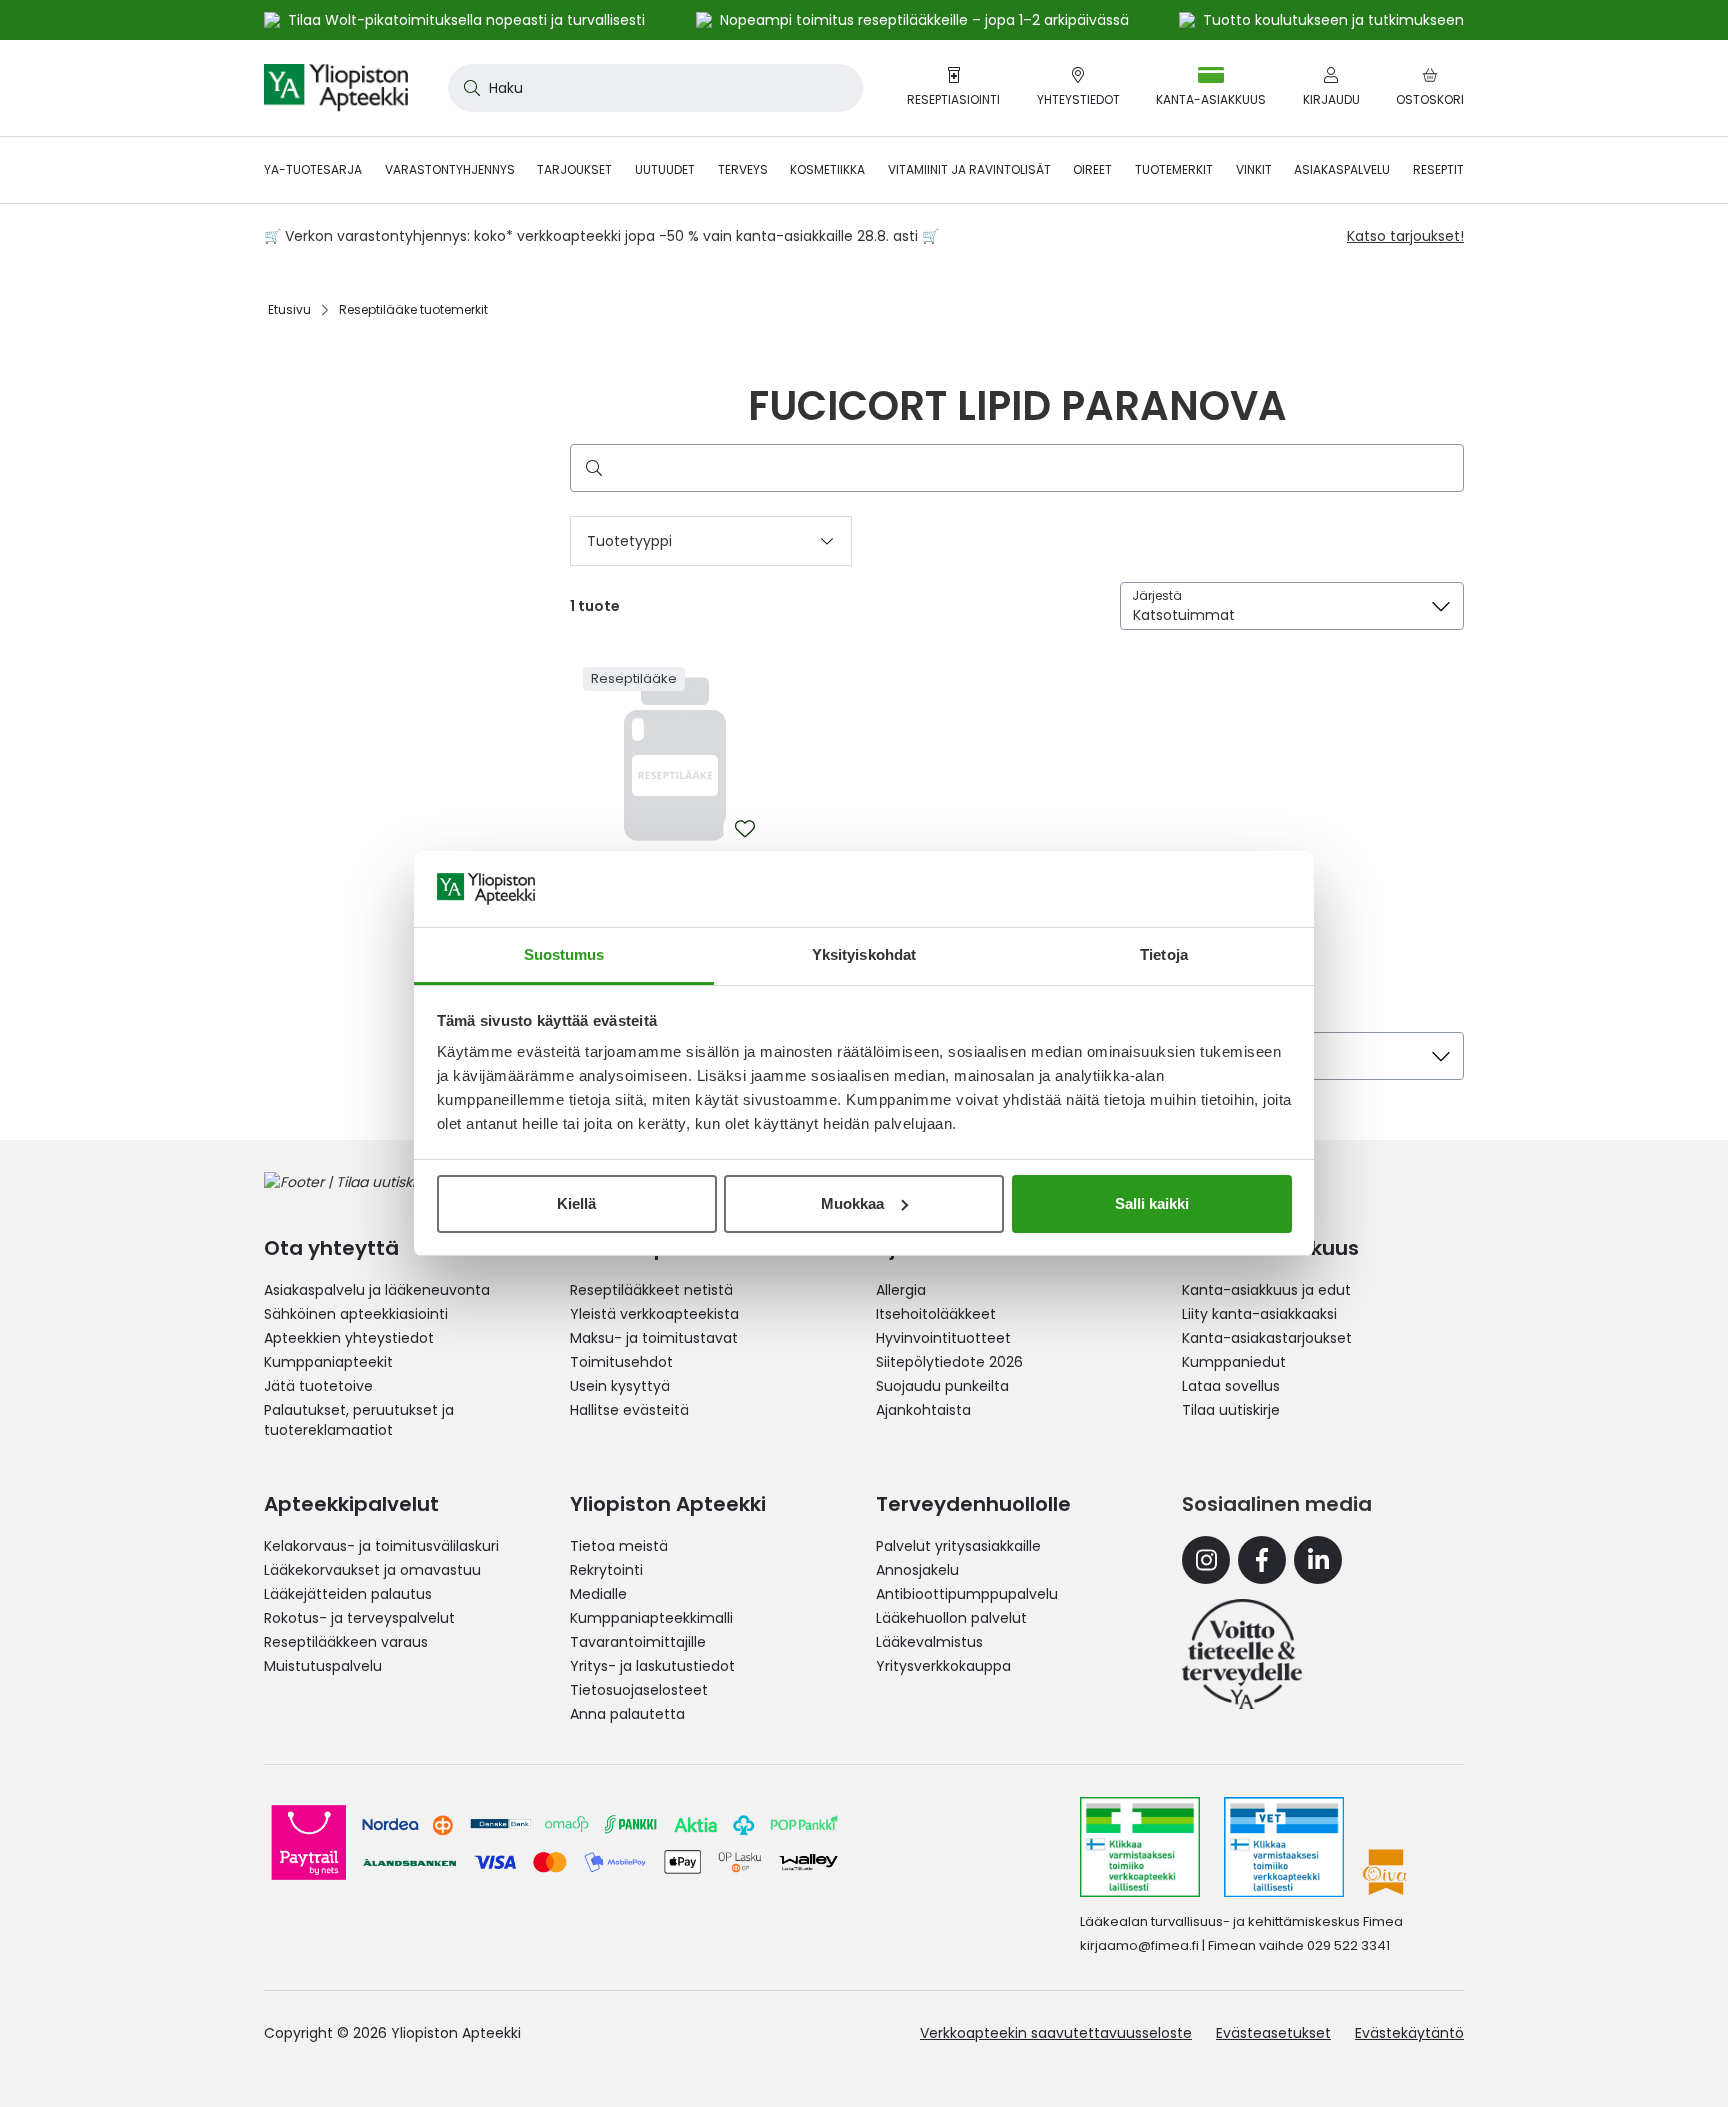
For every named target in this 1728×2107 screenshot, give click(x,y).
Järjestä (1157, 595)
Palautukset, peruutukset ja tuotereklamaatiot (359, 1420)
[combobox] (655, 88)
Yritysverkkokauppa (943, 1666)
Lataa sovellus (1231, 1386)
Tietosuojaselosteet (639, 1690)
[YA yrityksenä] (1242, 1654)
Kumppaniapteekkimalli (651, 1618)
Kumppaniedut (1234, 1362)
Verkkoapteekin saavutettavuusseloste (1056, 2033)
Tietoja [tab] (1164, 954)
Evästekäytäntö (1409, 2033)
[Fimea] (1140, 1847)
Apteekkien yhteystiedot (349, 1338)
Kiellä (576, 1203)
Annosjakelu (917, 1570)
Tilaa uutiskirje (1231, 1410)
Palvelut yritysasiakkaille (958, 1546)
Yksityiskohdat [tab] (864, 954)
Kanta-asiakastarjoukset (1267, 1338)
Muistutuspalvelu (323, 1666)
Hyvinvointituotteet (943, 1338)
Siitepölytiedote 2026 (949, 1362)
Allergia (901, 1290)
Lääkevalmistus (929, 1642)
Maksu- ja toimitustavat (654, 1338)
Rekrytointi (606, 1570)
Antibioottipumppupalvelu (967, 1594)
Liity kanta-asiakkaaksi (1259, 1314)
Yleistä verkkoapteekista (654, 1314)
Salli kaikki (1152, 1203)
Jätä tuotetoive (318, 1386)
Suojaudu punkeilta (942, 1386)
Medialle (598, 1594)
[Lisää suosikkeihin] (745, 829)
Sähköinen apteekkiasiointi (356, 1314)
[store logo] (336, 88)
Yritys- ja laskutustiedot (652, 1666)
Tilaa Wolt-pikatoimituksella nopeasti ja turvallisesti (466, 20)
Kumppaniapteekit (328, 1362)
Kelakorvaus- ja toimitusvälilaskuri (381, 1546)
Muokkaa (852, 1203)
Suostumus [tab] (564, 954)
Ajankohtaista (923, 1410)
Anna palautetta (627, 1714)
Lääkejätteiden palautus (348, 1594)
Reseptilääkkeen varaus (346, 1642)
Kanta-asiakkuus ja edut (1266, 1290)
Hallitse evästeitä (629, 1410)
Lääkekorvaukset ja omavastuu (372, 1570)
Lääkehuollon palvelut (951, 1618)
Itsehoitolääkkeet (936, 1314)
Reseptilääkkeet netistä (651, 1290)
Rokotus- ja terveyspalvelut (359, 1618)
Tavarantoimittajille (638, 1642)
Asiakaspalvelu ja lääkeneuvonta (377, 1290)
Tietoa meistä (619, 1546)
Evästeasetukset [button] (1273, 2033)
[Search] (590, 468)
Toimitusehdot (621, 1362)
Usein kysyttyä (620, 1386)
